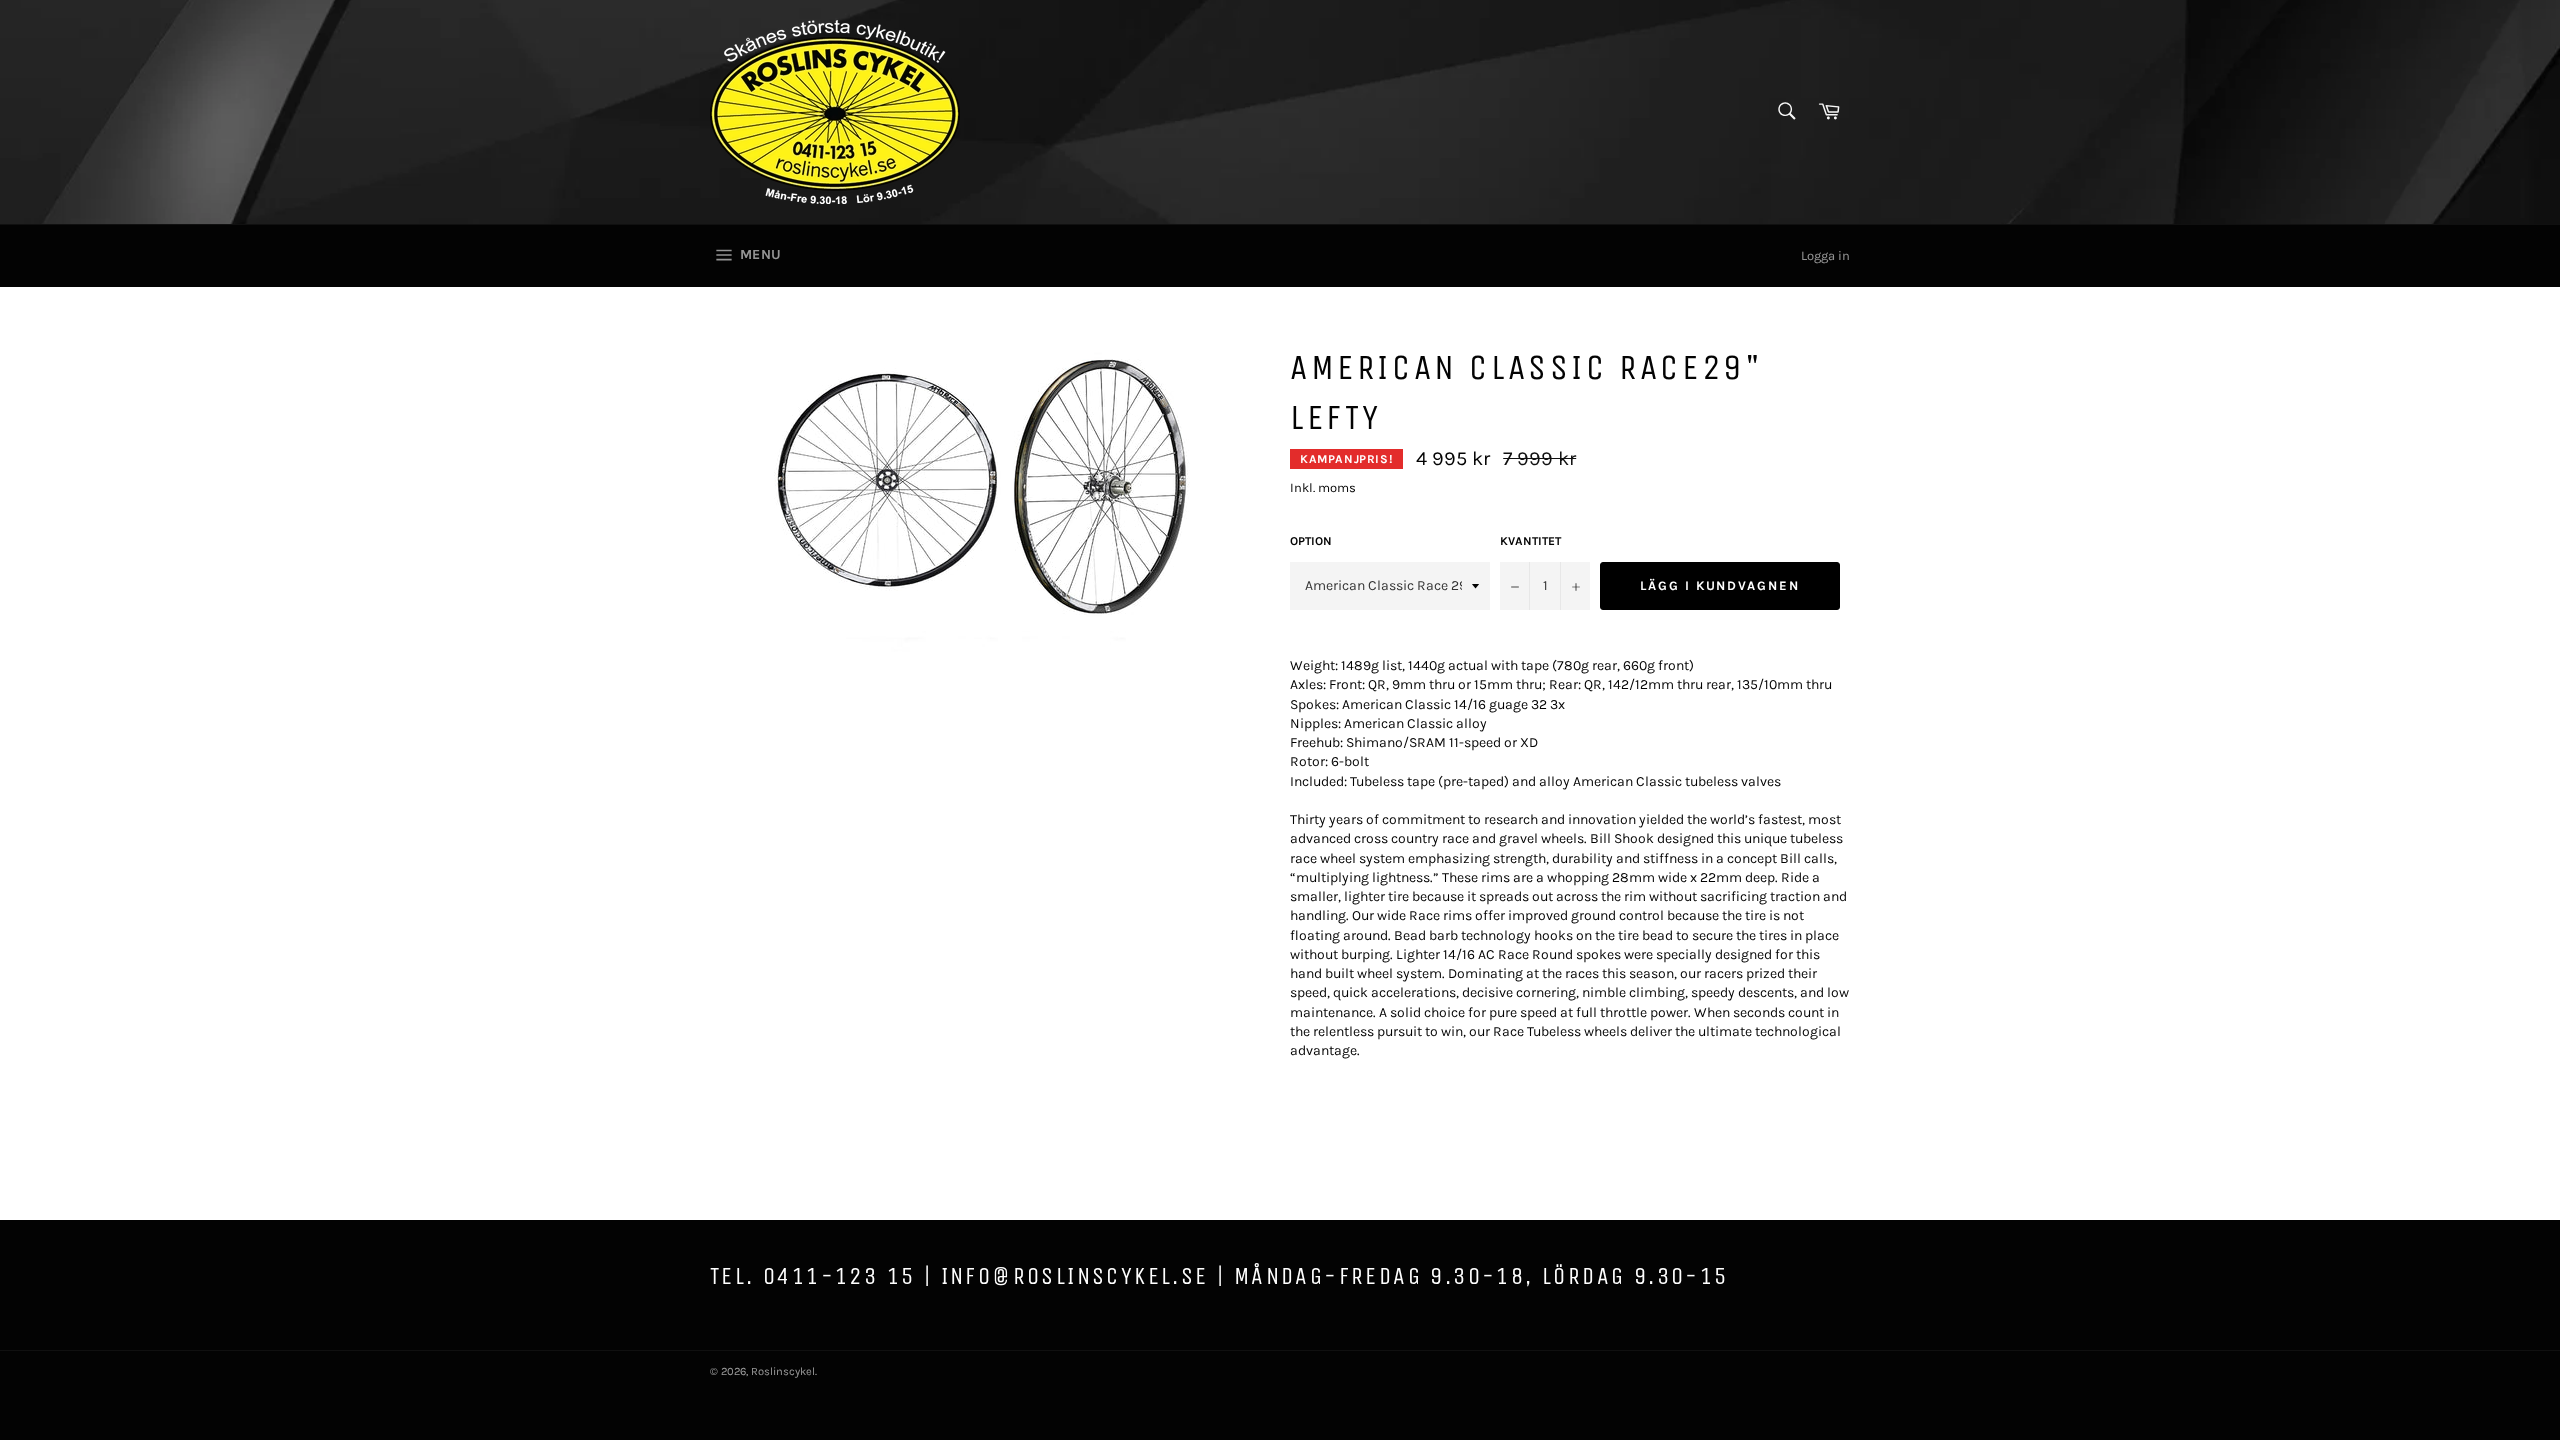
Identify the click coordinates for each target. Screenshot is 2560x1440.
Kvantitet (1530, 541)
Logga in (1825, 255)
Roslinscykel (783, 1371)
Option (1311, 541)
